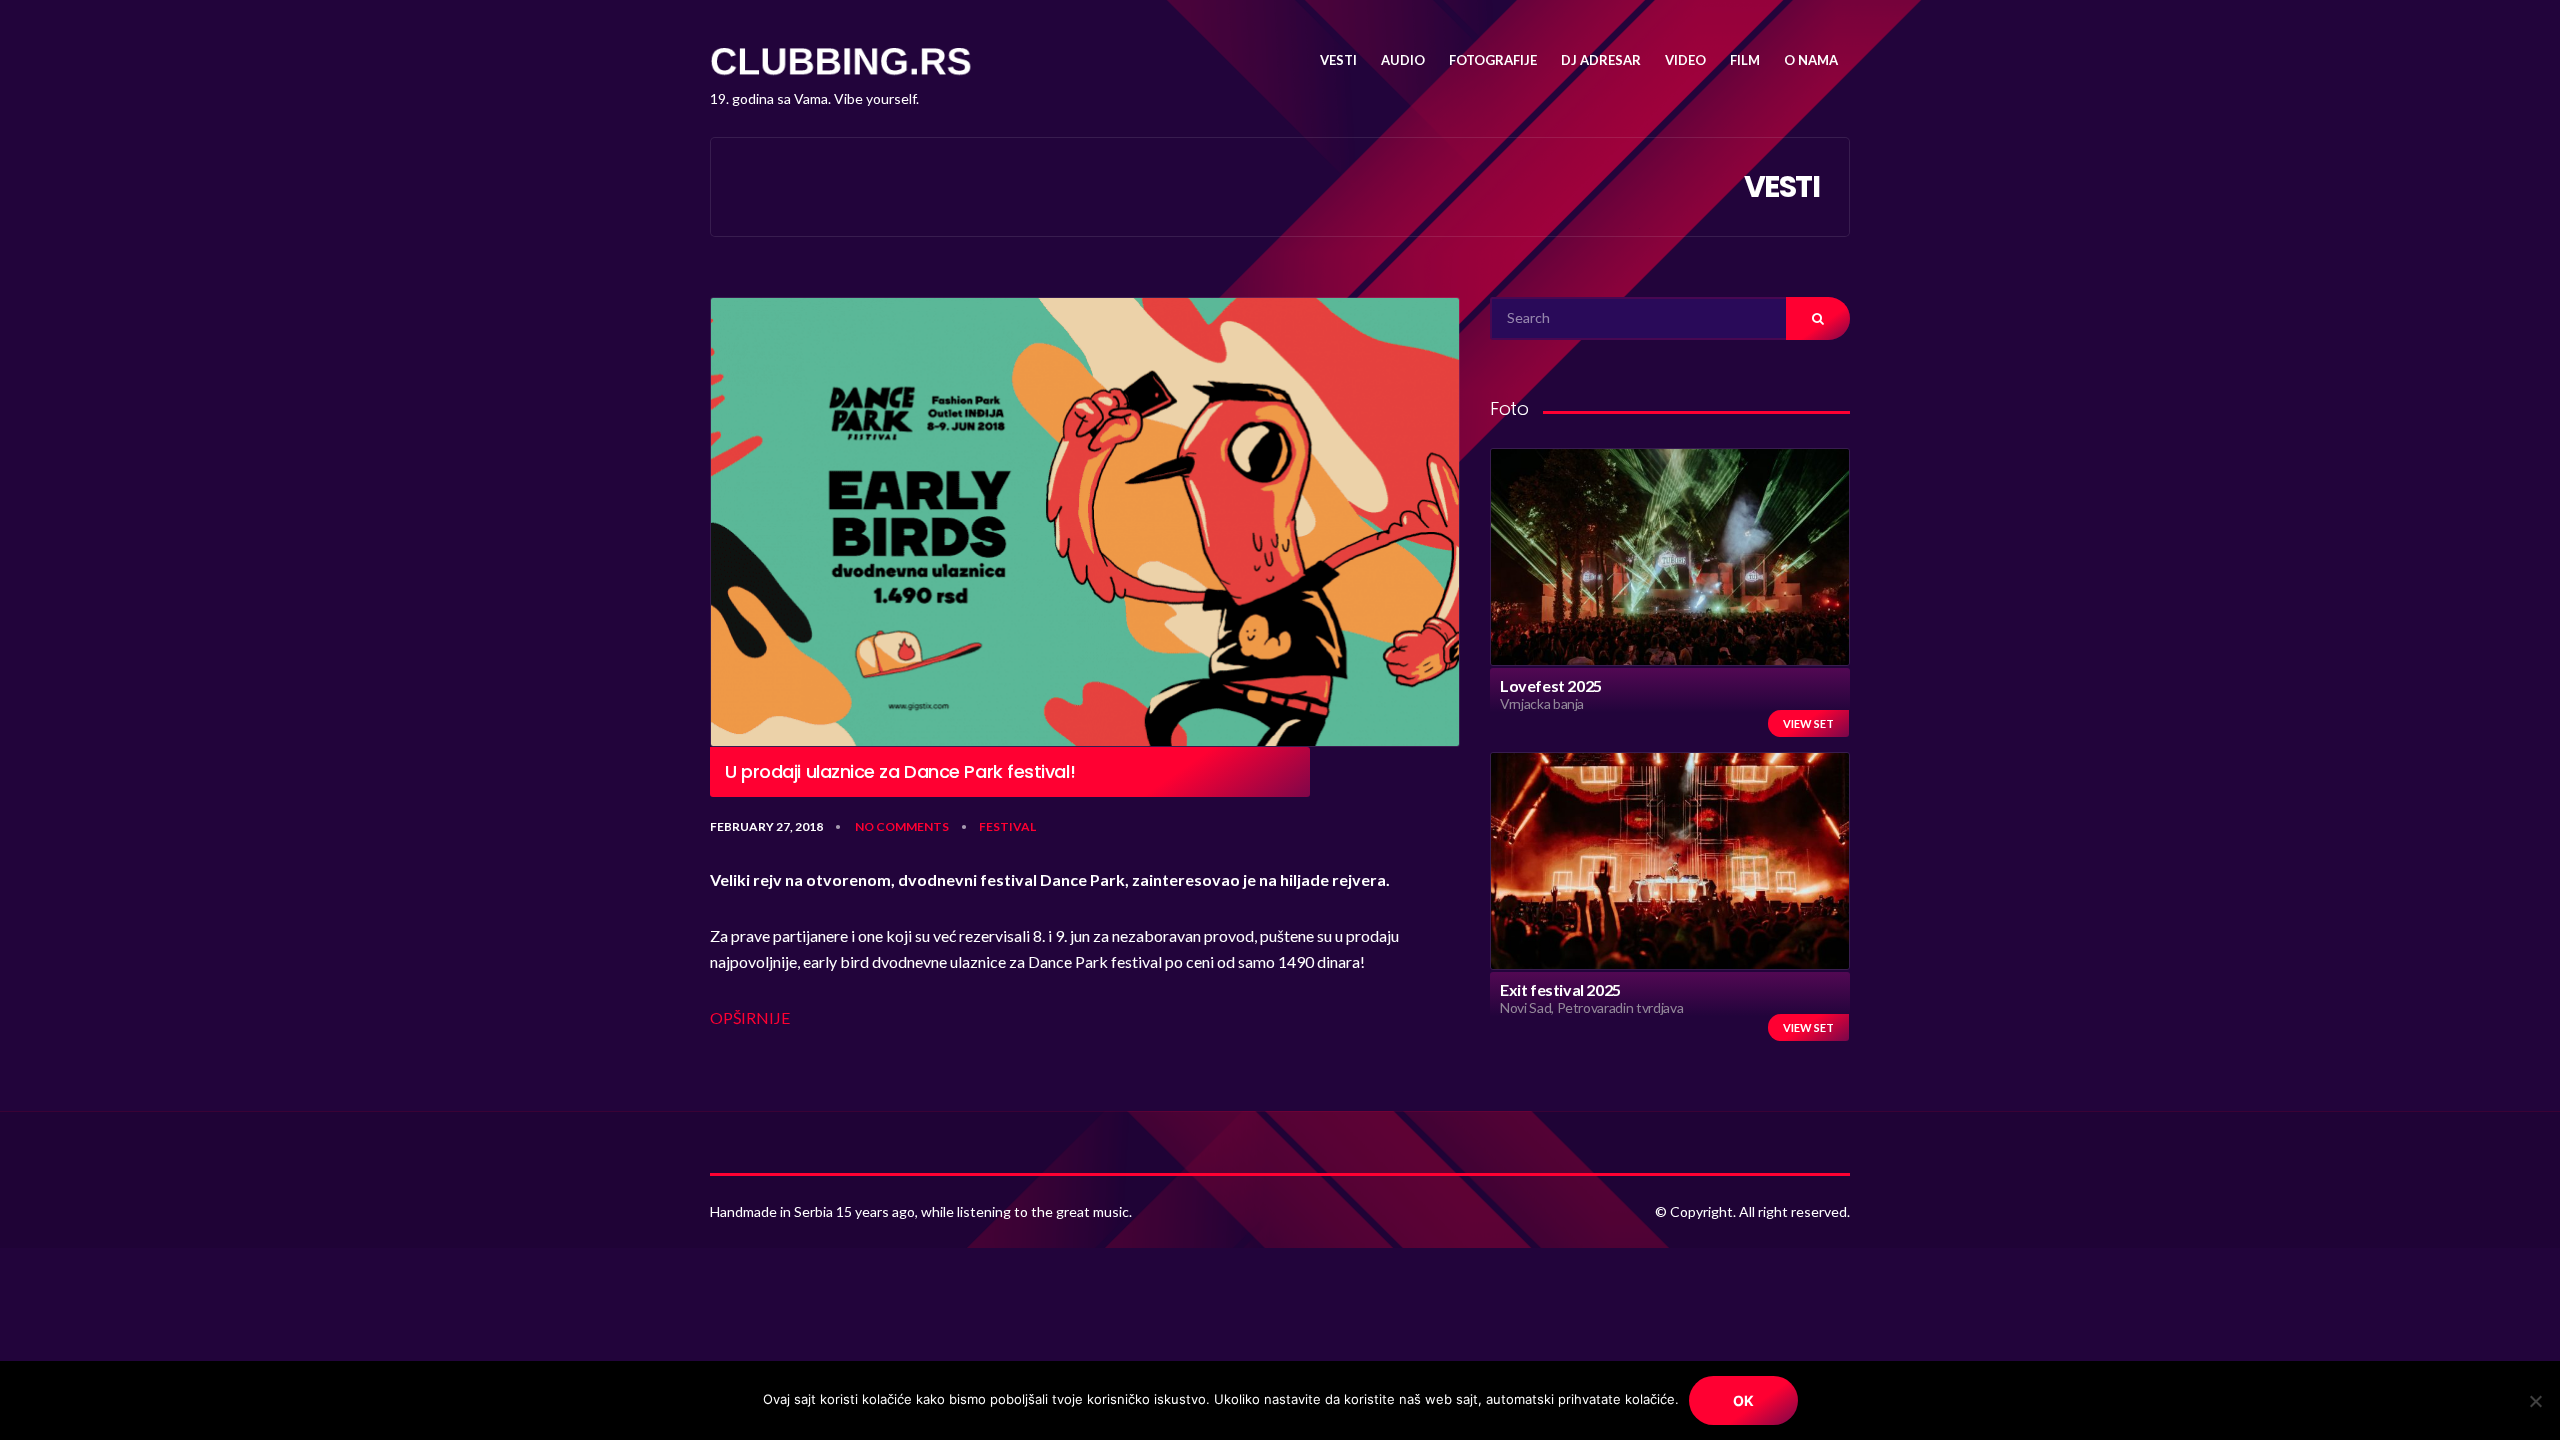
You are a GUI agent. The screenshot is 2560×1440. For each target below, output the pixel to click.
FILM (1745, 60)
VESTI (1338, 60)
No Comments (902, 826)
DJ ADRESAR (1601, 60)
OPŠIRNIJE (750, 1017)
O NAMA (1811, 60)
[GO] (1818, 318)
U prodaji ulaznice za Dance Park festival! (900, 772)
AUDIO (1403, 60)
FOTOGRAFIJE (1493, 60)
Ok (1743, 1400)
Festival (1007, 826)
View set (1808, 723)
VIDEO (1685, 60)
